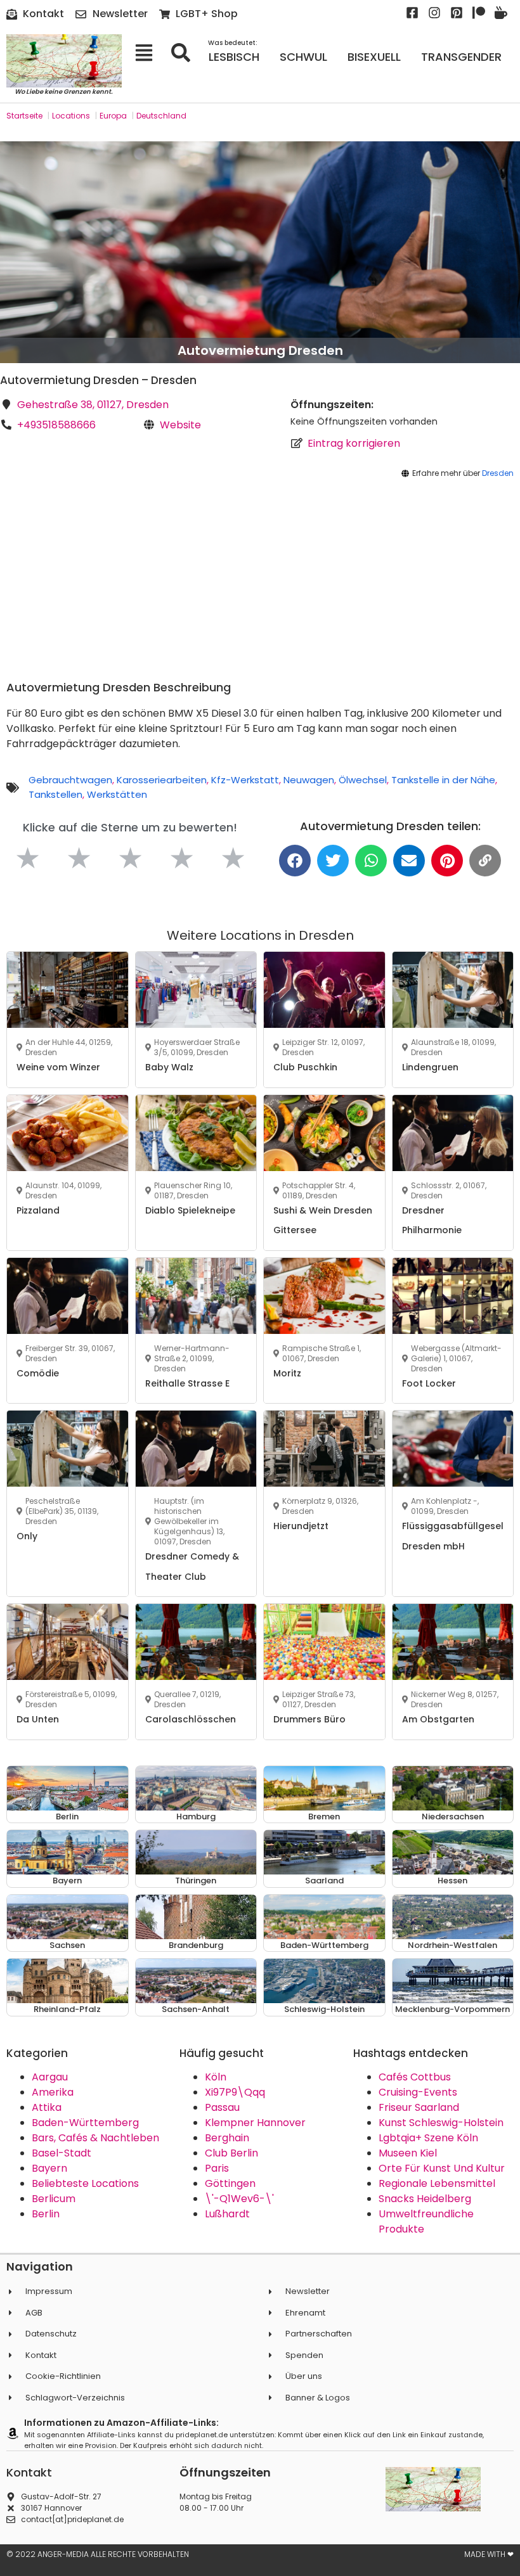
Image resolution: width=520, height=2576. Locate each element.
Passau (222, 2107)
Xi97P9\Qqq (235, 2092)
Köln (216, 2077)
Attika (47, 2107)
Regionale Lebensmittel (437, 2183)
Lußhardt (227, 2214)
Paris (217, 2168)
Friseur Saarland (419, 2107)
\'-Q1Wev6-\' (239, 2199)
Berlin (46, 2214)
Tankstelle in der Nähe (443, 780)
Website (180, 425)
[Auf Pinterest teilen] (447, 861)
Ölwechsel (363, 780)
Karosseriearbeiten (162, 780)
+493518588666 (56, 425)
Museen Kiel (408, 2153)
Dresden (498, 473)
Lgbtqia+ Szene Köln (428, 2138)
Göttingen (230, 2183)
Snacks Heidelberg (425, 2199)
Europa (113, 116)
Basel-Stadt (62, 2153)
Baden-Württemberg (85, 2123)
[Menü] (148, 53)
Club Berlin (231, 2153)
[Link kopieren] (485, 861)
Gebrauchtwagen (70, 780)
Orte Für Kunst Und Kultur (442, 2168)
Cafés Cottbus (415, 2077)
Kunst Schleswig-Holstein (441, 2123)
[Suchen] (185, 53)
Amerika (53, 2092)
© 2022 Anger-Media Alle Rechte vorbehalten (98, 2554)
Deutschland (161, 116)
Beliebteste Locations (85, 2183)
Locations (71, 116)
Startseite (24, 116)
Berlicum (54, 2199)
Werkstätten (117, 794)
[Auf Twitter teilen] (333, 861)
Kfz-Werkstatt (245, 780)
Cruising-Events (418, 2092)
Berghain (227, 2138)
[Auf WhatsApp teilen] (371, 861)
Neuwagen (309, 780)
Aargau (50, 2077)
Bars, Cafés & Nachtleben (95, 2138)
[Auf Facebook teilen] (295, 861)
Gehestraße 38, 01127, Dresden (93, 405)
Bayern (49, 2168)
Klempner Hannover (255, 2123)
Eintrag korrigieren (354, 443)
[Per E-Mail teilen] (409, 861)
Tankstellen (55, 794)
